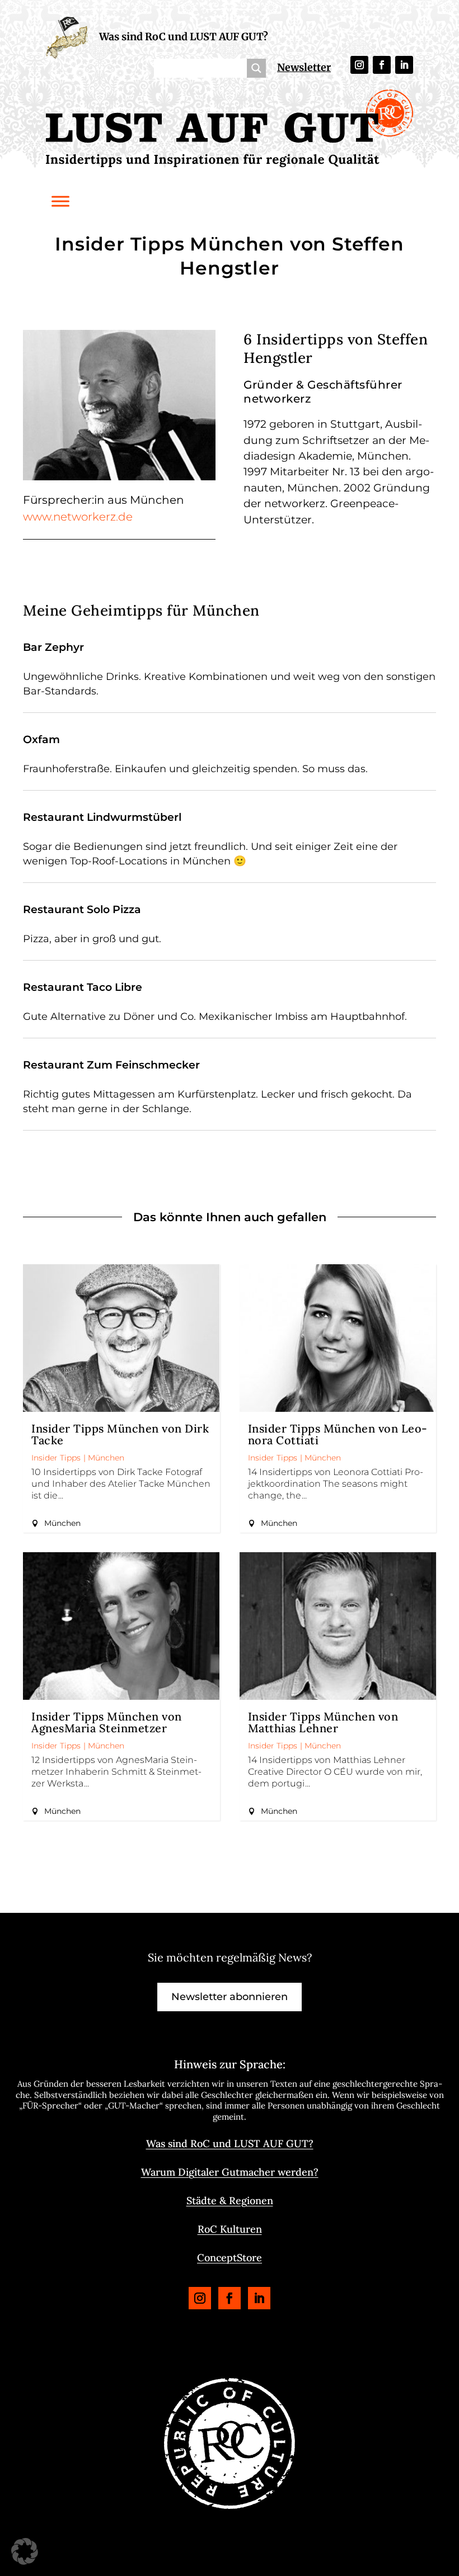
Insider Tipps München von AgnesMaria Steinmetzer (107, 1722)
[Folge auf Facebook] (382, 65)
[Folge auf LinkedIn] (404, 65)
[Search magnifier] (256, 68)
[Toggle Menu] (60, 201)
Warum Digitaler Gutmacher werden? (230, 2172)
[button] (25, 2551)
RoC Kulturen (230, 2229)
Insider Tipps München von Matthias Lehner (323, 1722)
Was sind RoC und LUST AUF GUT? (184, 37)
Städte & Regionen (230, 2201)
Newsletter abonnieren (230, 1997)
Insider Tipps (56, 1458)
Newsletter (304, 67)
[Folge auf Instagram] (359, 65)
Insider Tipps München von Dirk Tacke (120, 1434)
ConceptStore (230, 2258)
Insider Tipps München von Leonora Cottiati (338, 1434)
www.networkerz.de (78, 517)
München (106, 1458)
